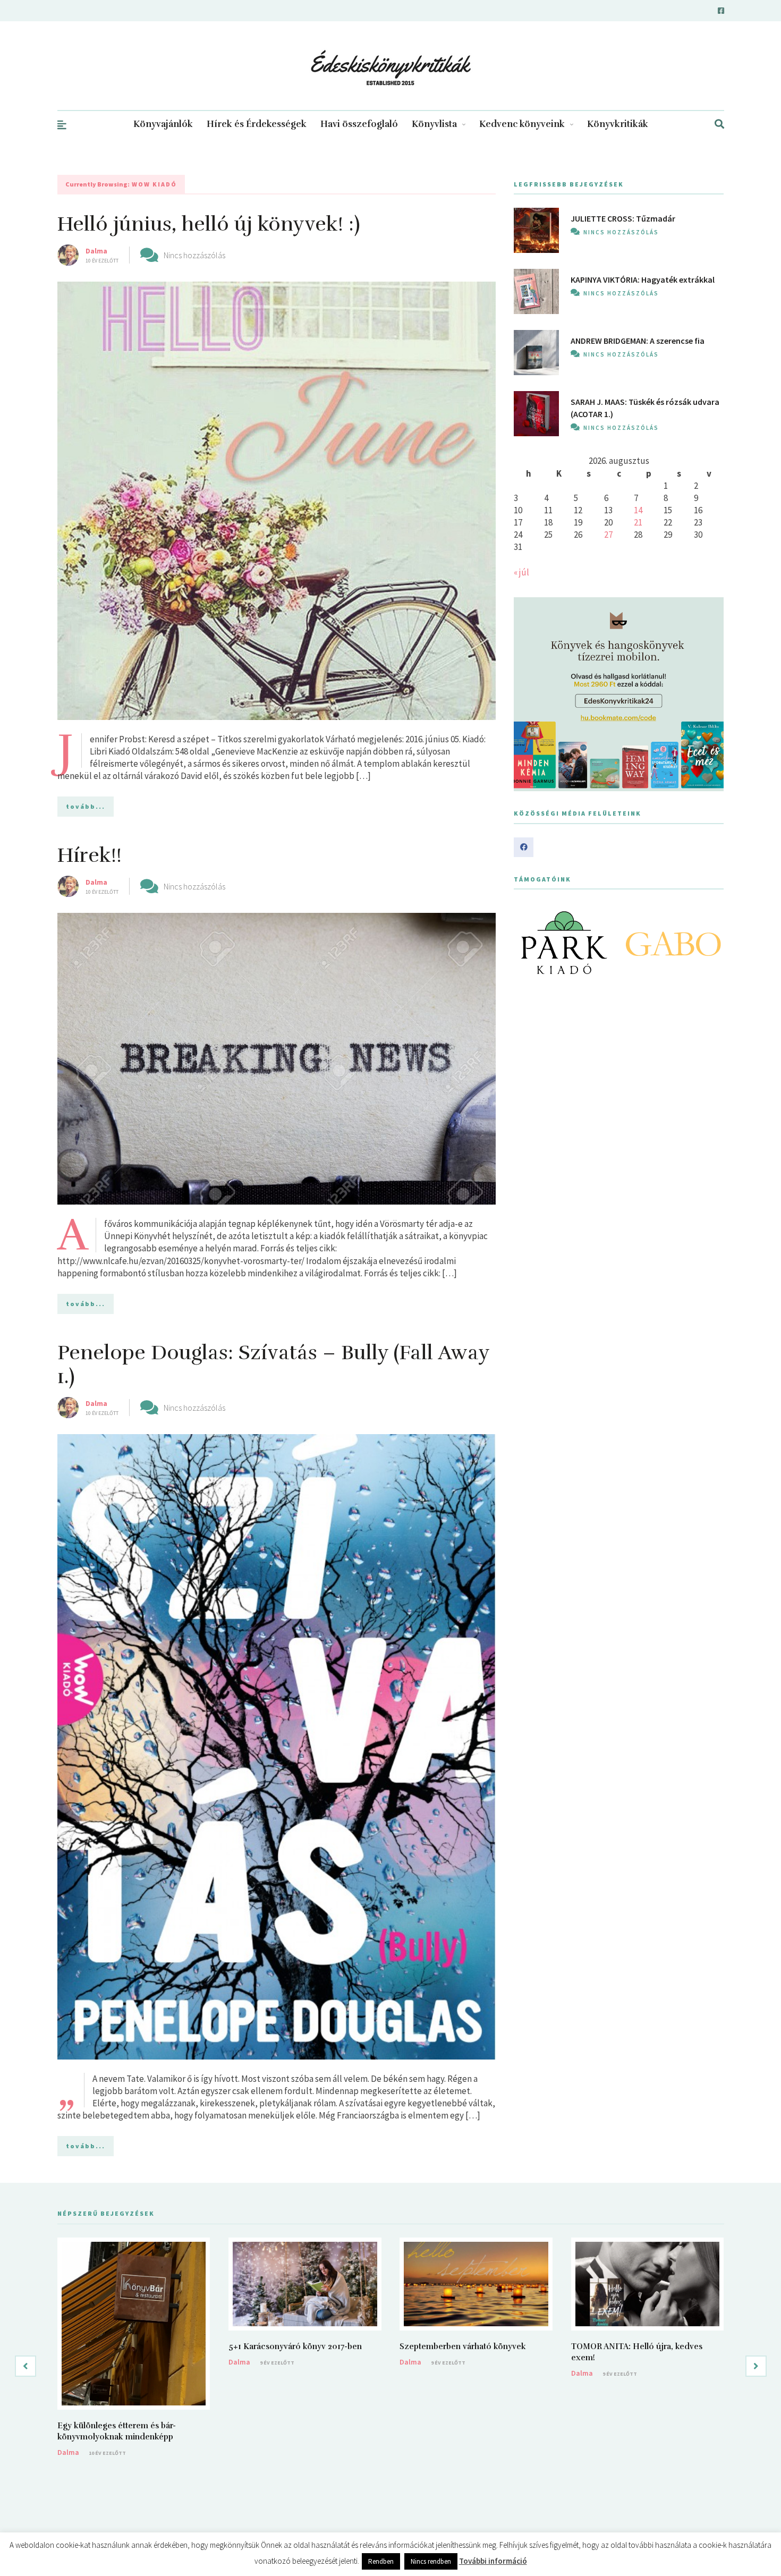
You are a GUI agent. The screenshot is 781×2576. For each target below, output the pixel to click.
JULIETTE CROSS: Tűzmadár (623, 218)
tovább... (86, 806)
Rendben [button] (381, 2561)
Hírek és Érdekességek (257, 124)
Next (710, 943)
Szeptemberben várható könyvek (463, 2346)
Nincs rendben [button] (431, 2561)
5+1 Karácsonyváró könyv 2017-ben (295, 2346)
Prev (528, 943)
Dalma (96, 251)
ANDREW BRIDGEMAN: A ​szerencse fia (638, 341)
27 (608, 535)
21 (638, 522)
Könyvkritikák (618, 124)
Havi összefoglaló (359, 124)
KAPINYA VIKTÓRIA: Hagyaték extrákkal (643, 279)
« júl (521, 572)
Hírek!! (90, 855)
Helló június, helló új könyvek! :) (209, 224)
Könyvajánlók (163, 124)
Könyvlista (434, 124)
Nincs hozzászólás (194, 255)
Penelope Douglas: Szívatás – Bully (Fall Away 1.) (273, 1365)
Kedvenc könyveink (522, 124)
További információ (493, 2561)
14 (638, 510)
